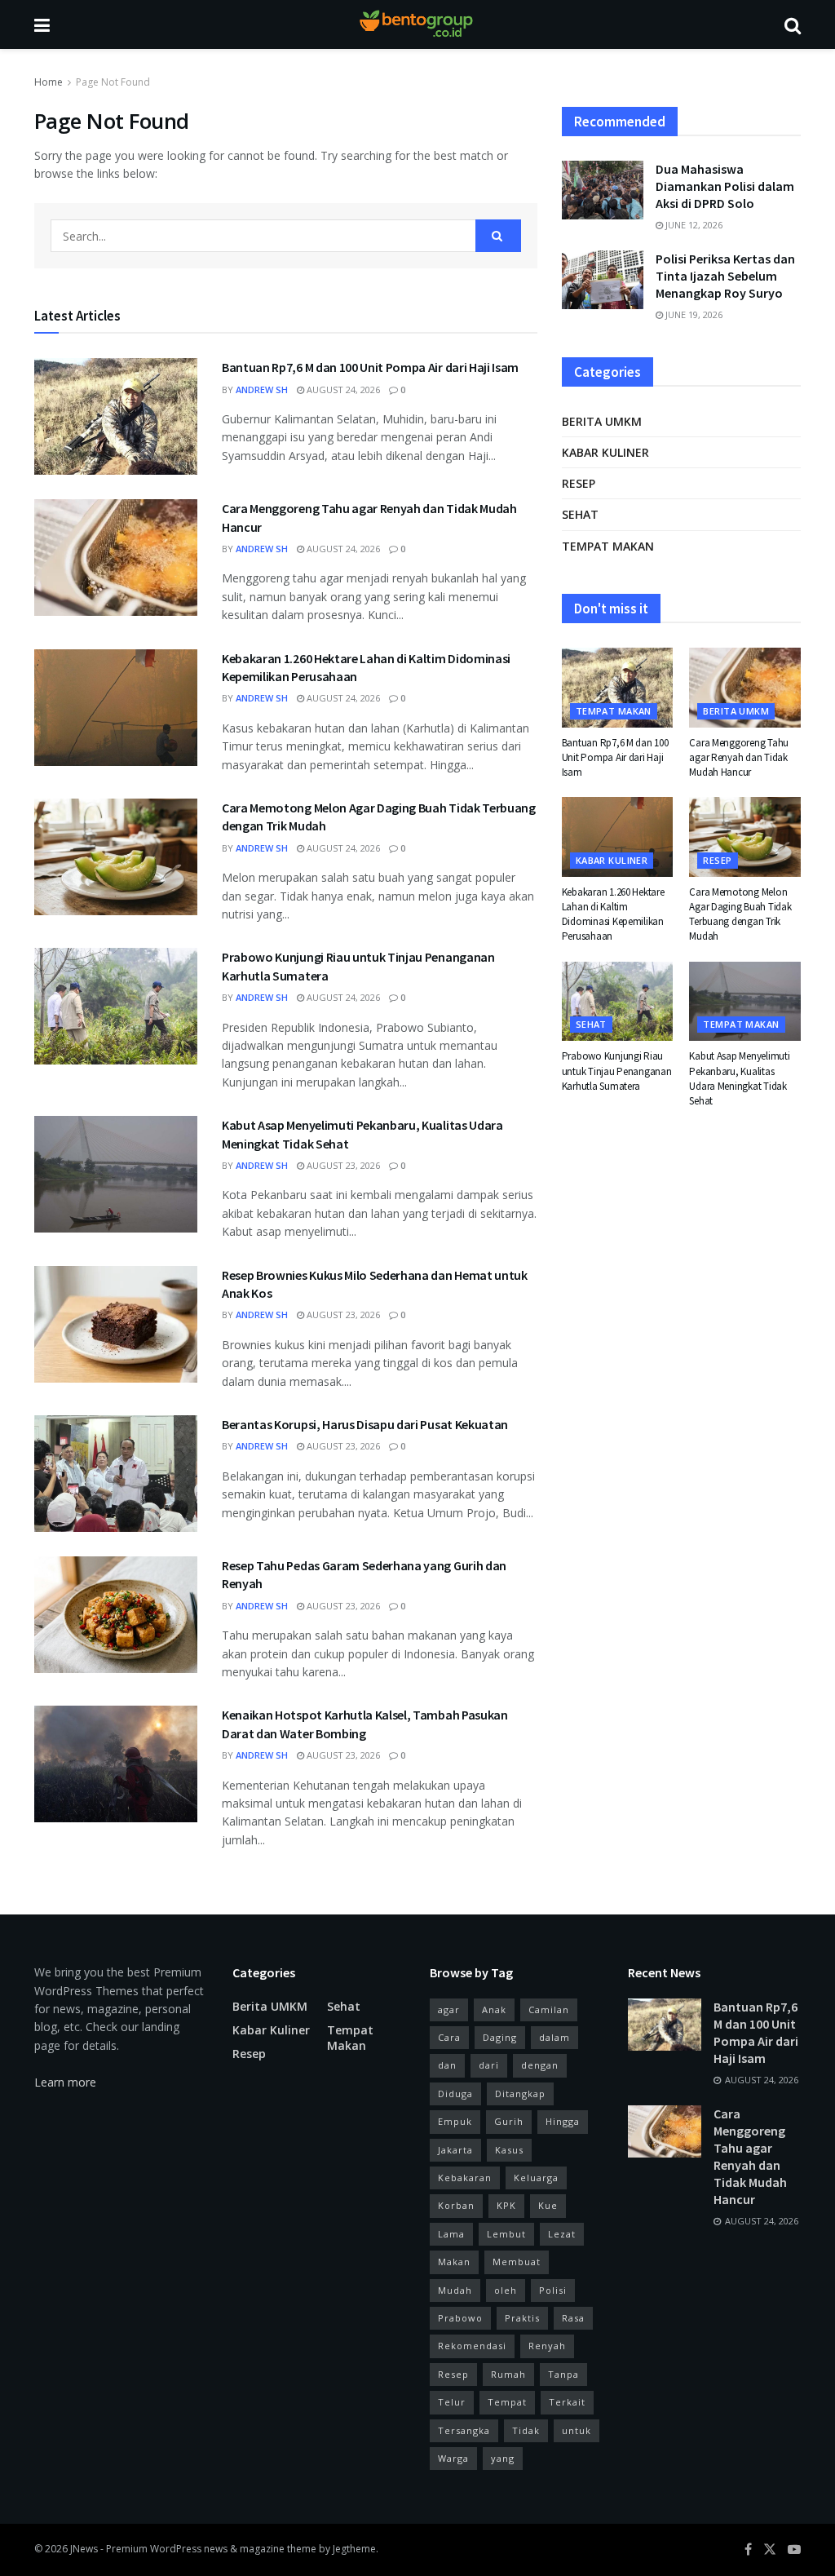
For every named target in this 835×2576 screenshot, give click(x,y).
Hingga (563, 2121)
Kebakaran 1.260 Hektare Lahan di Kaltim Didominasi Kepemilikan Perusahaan (613, 914)
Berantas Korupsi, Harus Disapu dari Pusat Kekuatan (365, 1424)
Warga (453, 2458)
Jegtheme (354, 2549)
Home (49, 82)
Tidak (526, 2430)
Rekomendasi (472, 2346)
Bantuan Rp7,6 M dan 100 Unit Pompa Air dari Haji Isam (370, 367)
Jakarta (455, 2150)
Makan (454, 2262)
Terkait (567, 2402)
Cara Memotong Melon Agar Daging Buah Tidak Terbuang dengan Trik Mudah (740, 914)
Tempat (507, 2402)
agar (449, 2009)
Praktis (522, 2318)
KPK (506, 2205)
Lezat (562, 2234)
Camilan (549, 2009)
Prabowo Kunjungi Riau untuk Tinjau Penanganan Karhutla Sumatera (617, 1071)
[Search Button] (498, 236)
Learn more (65, 2082)
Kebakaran (465, 2178)
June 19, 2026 (693, 314)
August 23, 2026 (342, 1165)
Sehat (580, 514)
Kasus (509, 2150)
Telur (452, 2402)
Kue (548, 2205)
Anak (494, 2009)
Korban (456, 2205)
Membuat (517, 2262)
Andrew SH (262, 389)
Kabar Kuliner (605, 452)
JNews (84, 2549)
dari (489, 2065)
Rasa (573, 2318)
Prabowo (460, 2318)
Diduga (455, 2094)
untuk (577, 2430)
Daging (500, 2037)
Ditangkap (520, 2094)
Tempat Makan (608, 546)
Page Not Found (113, 82)
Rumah (508, 2374)
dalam (554, 2037)
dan (447, 2065)
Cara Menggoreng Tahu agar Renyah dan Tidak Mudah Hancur (739, 757)
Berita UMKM (602, 421)
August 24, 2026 (342, 389)
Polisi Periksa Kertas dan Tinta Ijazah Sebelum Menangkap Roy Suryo (725, 276)
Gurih (509, 2121)
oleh (506, 2290)
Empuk (455, 2121)
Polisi (553, 2290)
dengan (540, 2065)
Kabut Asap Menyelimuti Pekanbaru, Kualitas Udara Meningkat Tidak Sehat (739, 1078)
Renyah (547, 2346)
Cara (449, 2037)
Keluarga (536, 2178)
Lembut (506, 2234)
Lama (451, 2234)
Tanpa (563, 2374)
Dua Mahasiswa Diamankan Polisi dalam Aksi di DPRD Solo (725, 186)
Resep (579, 483)
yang (503, 2458)
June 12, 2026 (693, 225)
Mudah (455, 2290)
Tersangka (464, 2430)
